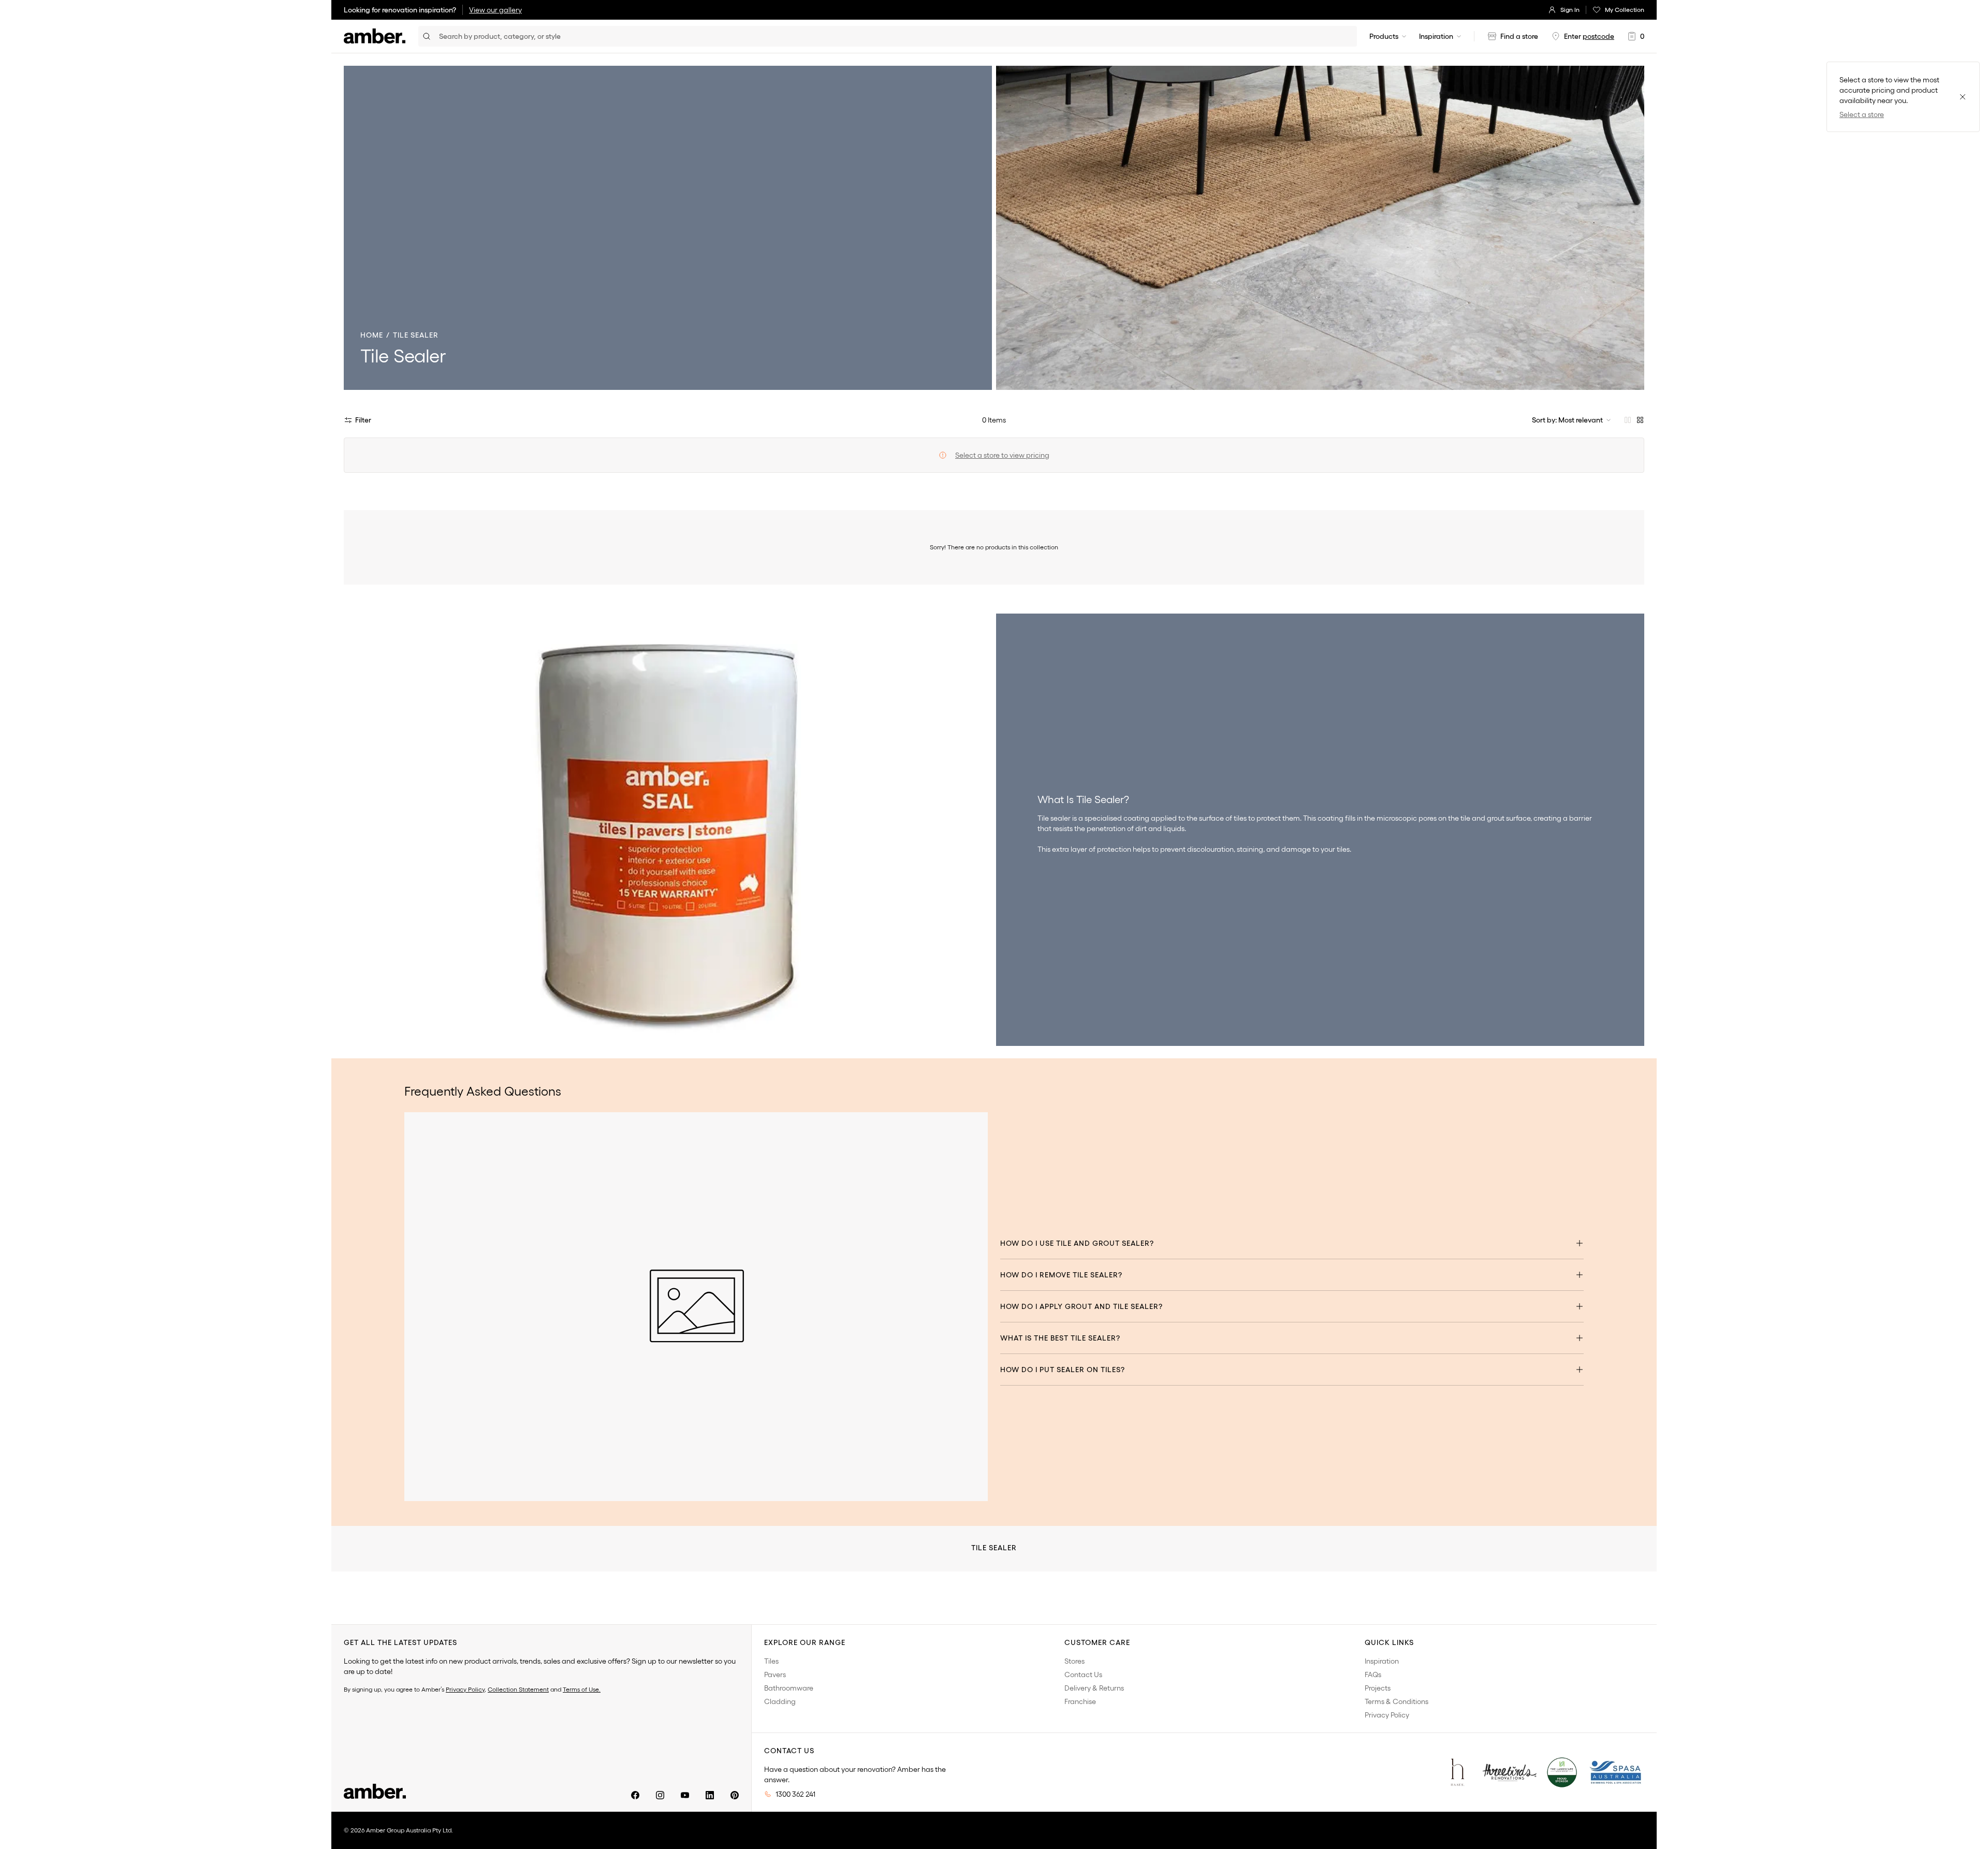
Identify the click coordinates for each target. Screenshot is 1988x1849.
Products (1384, 36)
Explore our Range (805, 1642)
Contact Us (1083, 1675)
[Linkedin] (710, 1795)
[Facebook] (635, 1795)
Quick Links (1389, 1642)
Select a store (1862, 114)
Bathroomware (789, 1688)
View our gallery (495, 10)
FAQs (1373, 1675)
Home (372, 335)
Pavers (775, 1675)
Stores (1075, 1661)
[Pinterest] (735, 1795)
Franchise (1080, 1701)
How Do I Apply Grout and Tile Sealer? (1081, 1306)
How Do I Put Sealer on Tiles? (1063, 1370)
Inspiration (1436, 36)
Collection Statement (518, 1689)
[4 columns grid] (1640, 420)
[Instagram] (660, 1795)
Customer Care (1097, 1642)
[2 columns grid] (1628, 420)
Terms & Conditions (1397, 1701)
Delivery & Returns (1094, 1688)
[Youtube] (685, 1795)
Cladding (780, 1701)
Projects (1378, 1688)
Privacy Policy (465, 1689)
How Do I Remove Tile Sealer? (1061, 1275)
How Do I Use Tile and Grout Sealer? (1077, 1243)
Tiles (771, 1661)
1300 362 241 (795, 1794)
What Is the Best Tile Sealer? (1060, 1338)
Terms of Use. (582, 1689)
